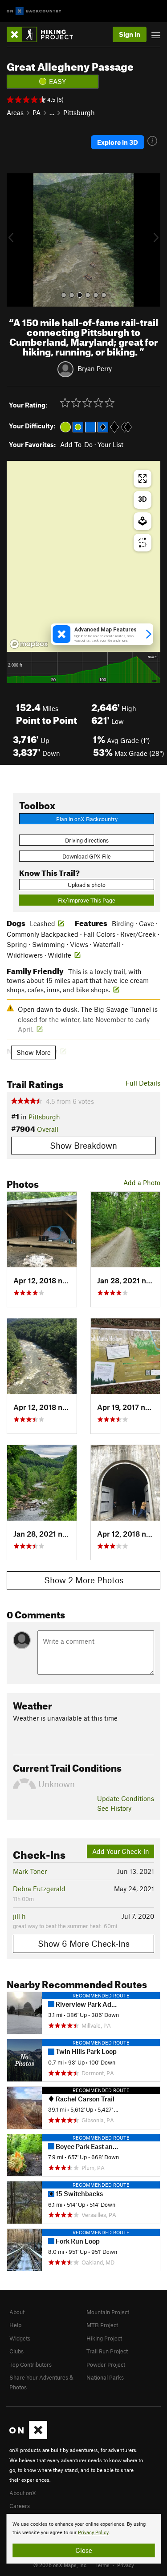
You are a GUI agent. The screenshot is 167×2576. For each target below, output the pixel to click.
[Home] (44, 34)
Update (126, 1798)
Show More (34, 1052)
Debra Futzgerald (39, 1889)
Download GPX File (87, 856)
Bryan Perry (95, 368)
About (17, 2312)
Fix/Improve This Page (87, 900)
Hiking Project (104, 2338)
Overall (48, 1129)
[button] (16, 240)
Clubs (16, 2351)
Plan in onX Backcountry (87, 819)
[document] (83, 2539)
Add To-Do (76, 444)
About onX (23, 2493)
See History (114, 1808)
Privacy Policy (93, 2533)
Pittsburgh (79, 112)
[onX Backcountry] (34, 11)
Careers (20, 2506)
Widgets (20, 2338)
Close (84, 2550)
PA (37, 112)
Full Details (143, 1083)
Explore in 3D (118, 142)
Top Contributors (31, 2364)
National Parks (105, 2377)
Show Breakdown (83, 1145)
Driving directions (87, 840)
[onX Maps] (28, 2437)
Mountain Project (108, 2312)
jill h (19, 1916)
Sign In (130, 34)
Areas (15, 112)
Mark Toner (30, 1871)
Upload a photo (87, 885)
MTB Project (102, 2325)
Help (15, 2325)
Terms (102, 2565)
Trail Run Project (107, 2351)
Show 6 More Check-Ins (84, 1943)
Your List (110, 444)
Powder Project (106, 2364)
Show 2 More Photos (84, 1580)
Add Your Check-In (121, 1851)
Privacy (126, 2565)
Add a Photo (142, 1182)
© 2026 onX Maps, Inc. (61, 2565)
